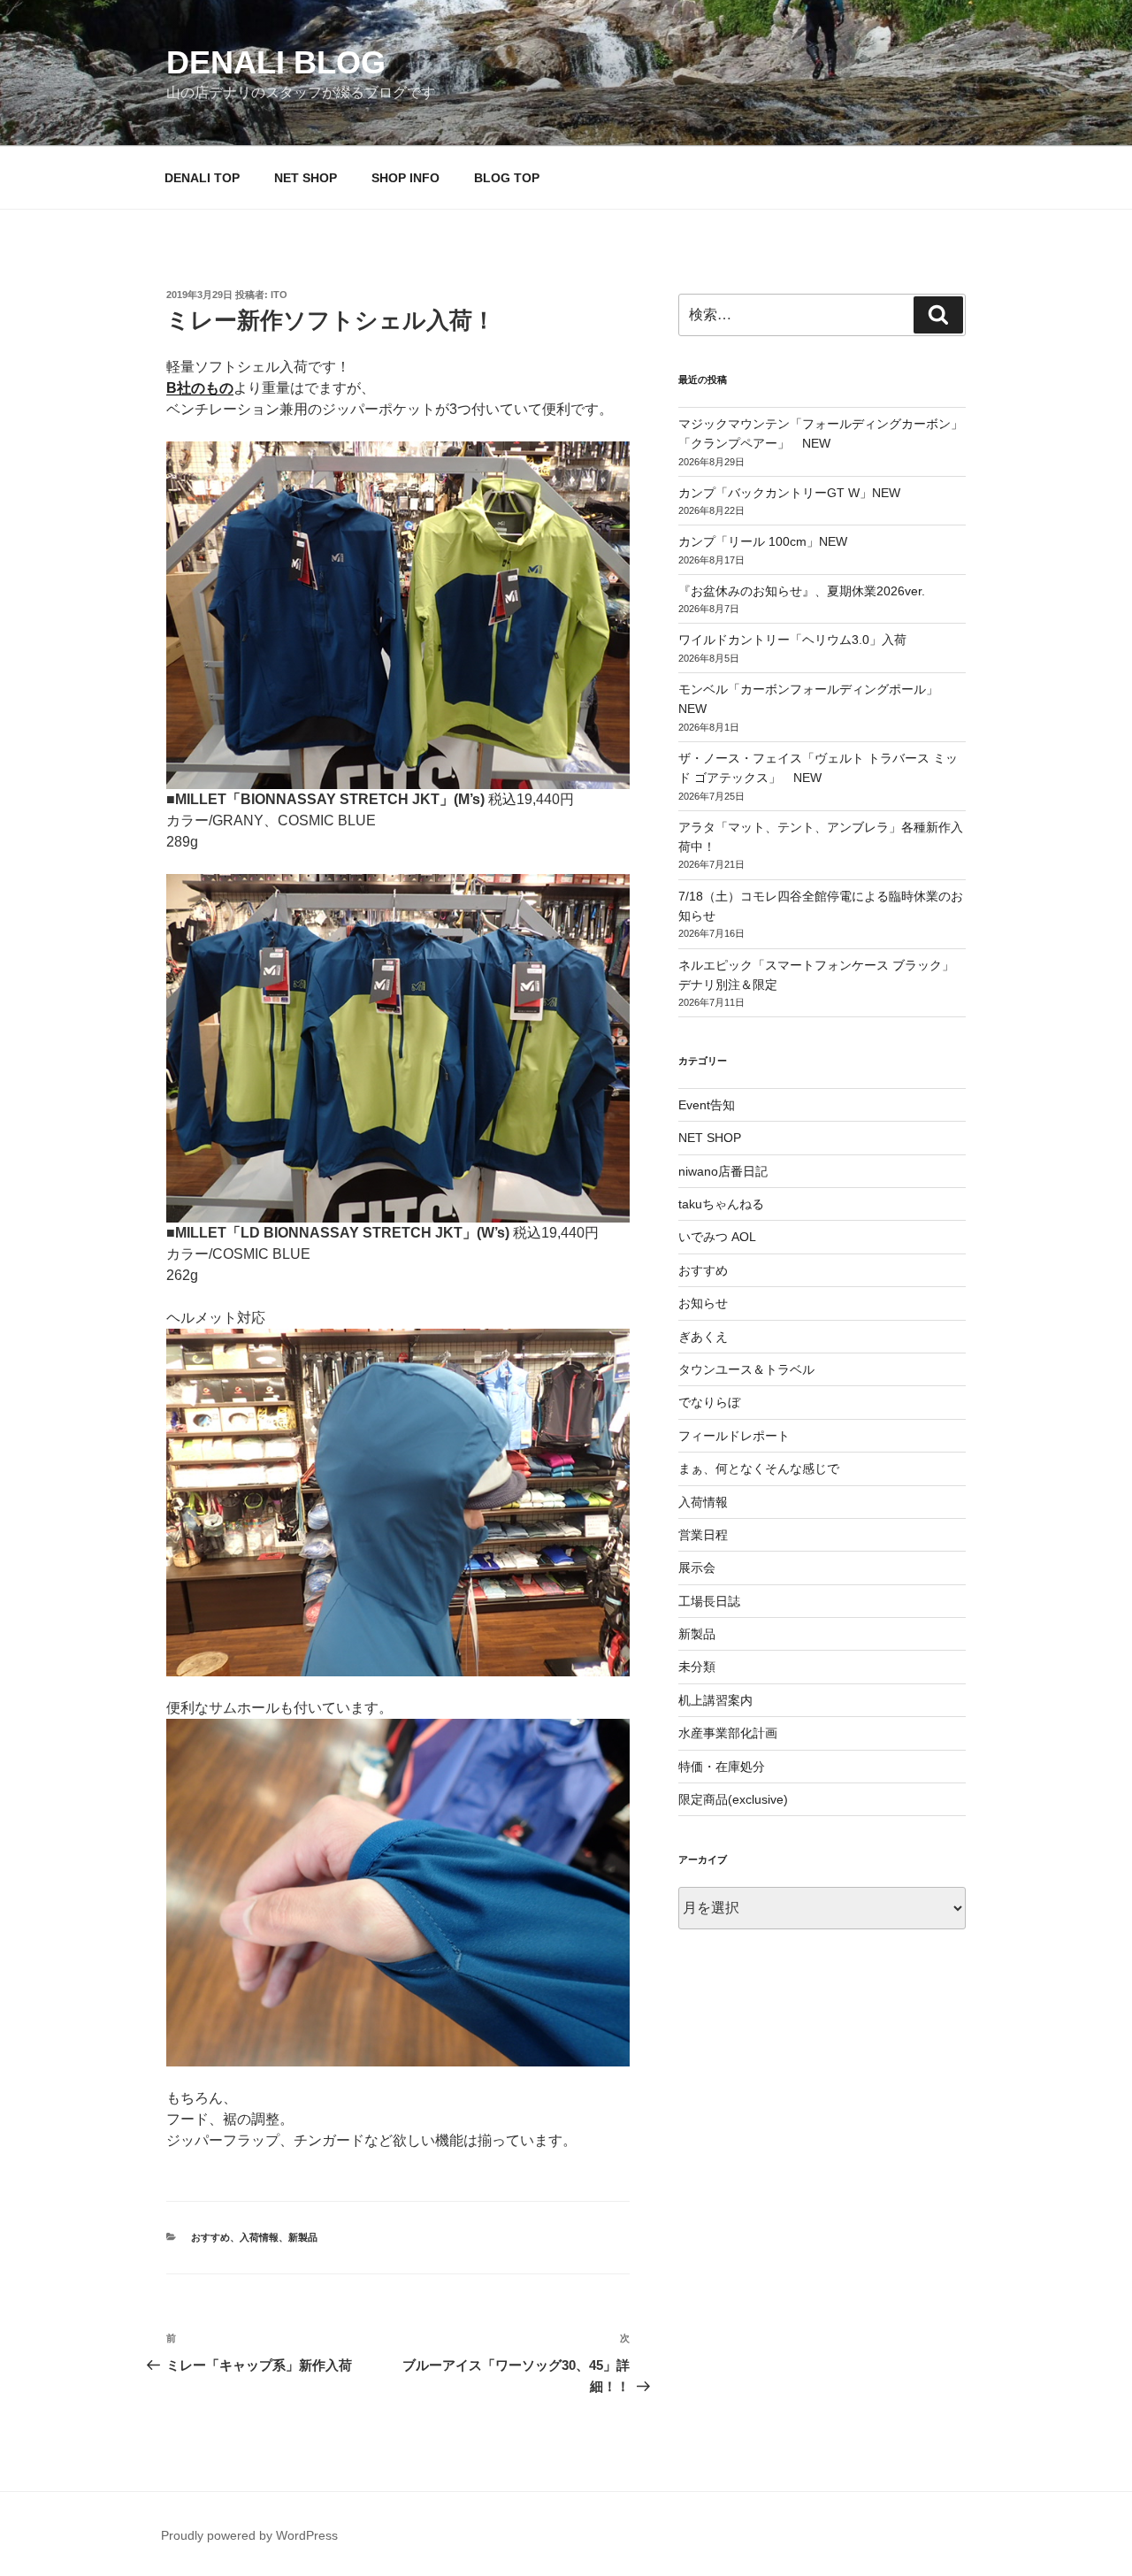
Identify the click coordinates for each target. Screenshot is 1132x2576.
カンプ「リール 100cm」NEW (763, 541)
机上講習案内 (715, 1700)
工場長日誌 (709, 1601)
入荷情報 (259, 2237)
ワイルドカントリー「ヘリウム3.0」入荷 (792, 640)
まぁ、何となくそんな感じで (759, 1468)
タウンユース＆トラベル (746, 1369)
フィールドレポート (734, 1436)
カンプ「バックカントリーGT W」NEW (789, 493)
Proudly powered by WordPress (249, 2535)
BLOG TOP (507, 178)
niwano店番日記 (723, 1171)
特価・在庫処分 (722, 1767)
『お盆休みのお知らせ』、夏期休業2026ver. (802, 591)
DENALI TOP (202, 178)
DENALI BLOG (276, 62)
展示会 (697, 1568)
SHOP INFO (405, 178)
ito (279, 295)
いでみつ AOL (717, 1237)
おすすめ (210, 2237)
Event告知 (707, 1105)
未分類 (697, 1667)
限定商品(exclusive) (733, 1799)
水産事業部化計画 (728, 1733)
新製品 (303, 2237)
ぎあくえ (703, 1337)
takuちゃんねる (721, 1204)
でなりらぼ (709, 1402)
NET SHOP (306, 178)
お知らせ (703, 1303)
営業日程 (703, 1535)
